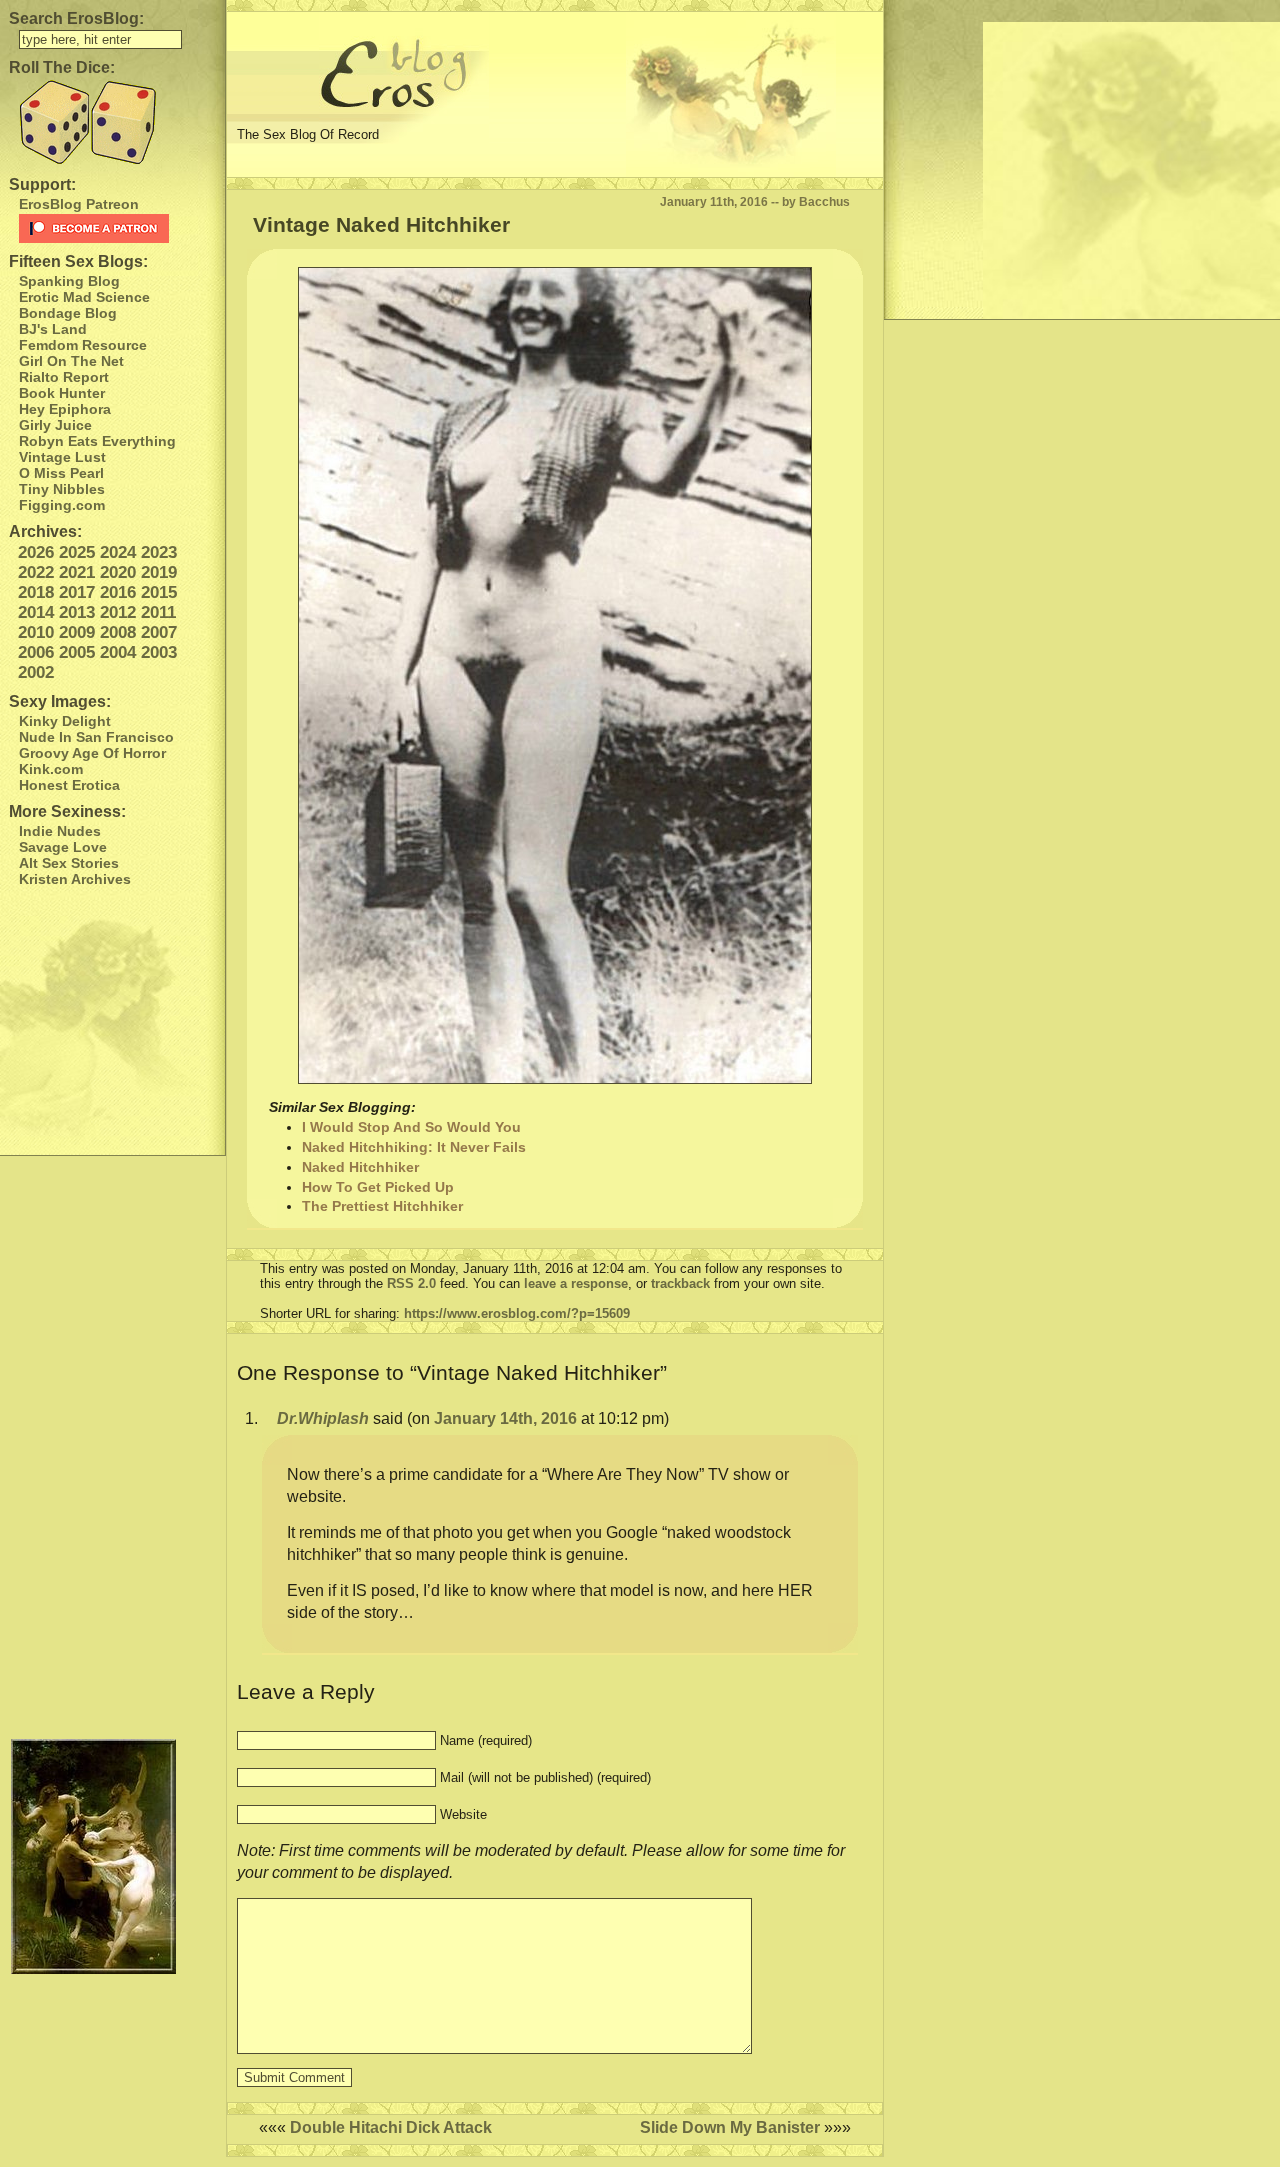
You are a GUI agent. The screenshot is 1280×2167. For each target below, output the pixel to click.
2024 (118, 552)
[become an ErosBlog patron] (117, 228)
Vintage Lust (62, 457)
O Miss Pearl (61, 473)
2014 (36, 612)
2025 (77, 552)
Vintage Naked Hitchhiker (381, 224)
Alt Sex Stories (69, 863)
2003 (159, 652)
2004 (118, 652)
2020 (118, 572)
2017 (77, 592)
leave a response (576, 1283)
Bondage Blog (68, 313)
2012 (118, 612)
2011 (158, 612)
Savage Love (63, 847)
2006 (36, 652)
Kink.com (51, 769)
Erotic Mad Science (84, 297)
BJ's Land (53, 329)
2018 (36, 592)
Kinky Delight (65, 721)
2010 (36, 632)
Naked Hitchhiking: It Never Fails (414, 1147)
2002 (36, 672)
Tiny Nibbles (62, 489)
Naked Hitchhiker (360, 1167)
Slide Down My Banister (730, 2127)
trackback (680, 1283)
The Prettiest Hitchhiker (382, 1206)
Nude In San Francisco (96, 737)
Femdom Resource (83, 345)
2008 (118, 632)
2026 (36, 552)
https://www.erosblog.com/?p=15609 (517, 1313)
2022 (36, 572)
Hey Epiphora (65, 409)
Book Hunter (62, 393)
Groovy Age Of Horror (92, 753)
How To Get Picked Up (378, 1187)
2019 (159, 572)
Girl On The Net (71, 361)
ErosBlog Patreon (79, 204)
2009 (77, 632)
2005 (77, 652)
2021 (77, 572)
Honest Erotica (69, 785)
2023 (159, 552)
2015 (159, 592)
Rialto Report (64, 377)
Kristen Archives (75, 879)
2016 (118, 592)
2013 (77, 612)
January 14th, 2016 (505, 1418)
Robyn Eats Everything (97, 441)
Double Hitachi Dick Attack (391, 2127)
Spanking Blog (69, 281)
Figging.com (62, 505)
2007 (159, 632)
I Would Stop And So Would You (411, 1127)
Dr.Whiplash (323, 1418)
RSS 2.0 (411, 1283)
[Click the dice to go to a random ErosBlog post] (112, 122)
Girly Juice (55, 425)
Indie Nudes (60, 831)
